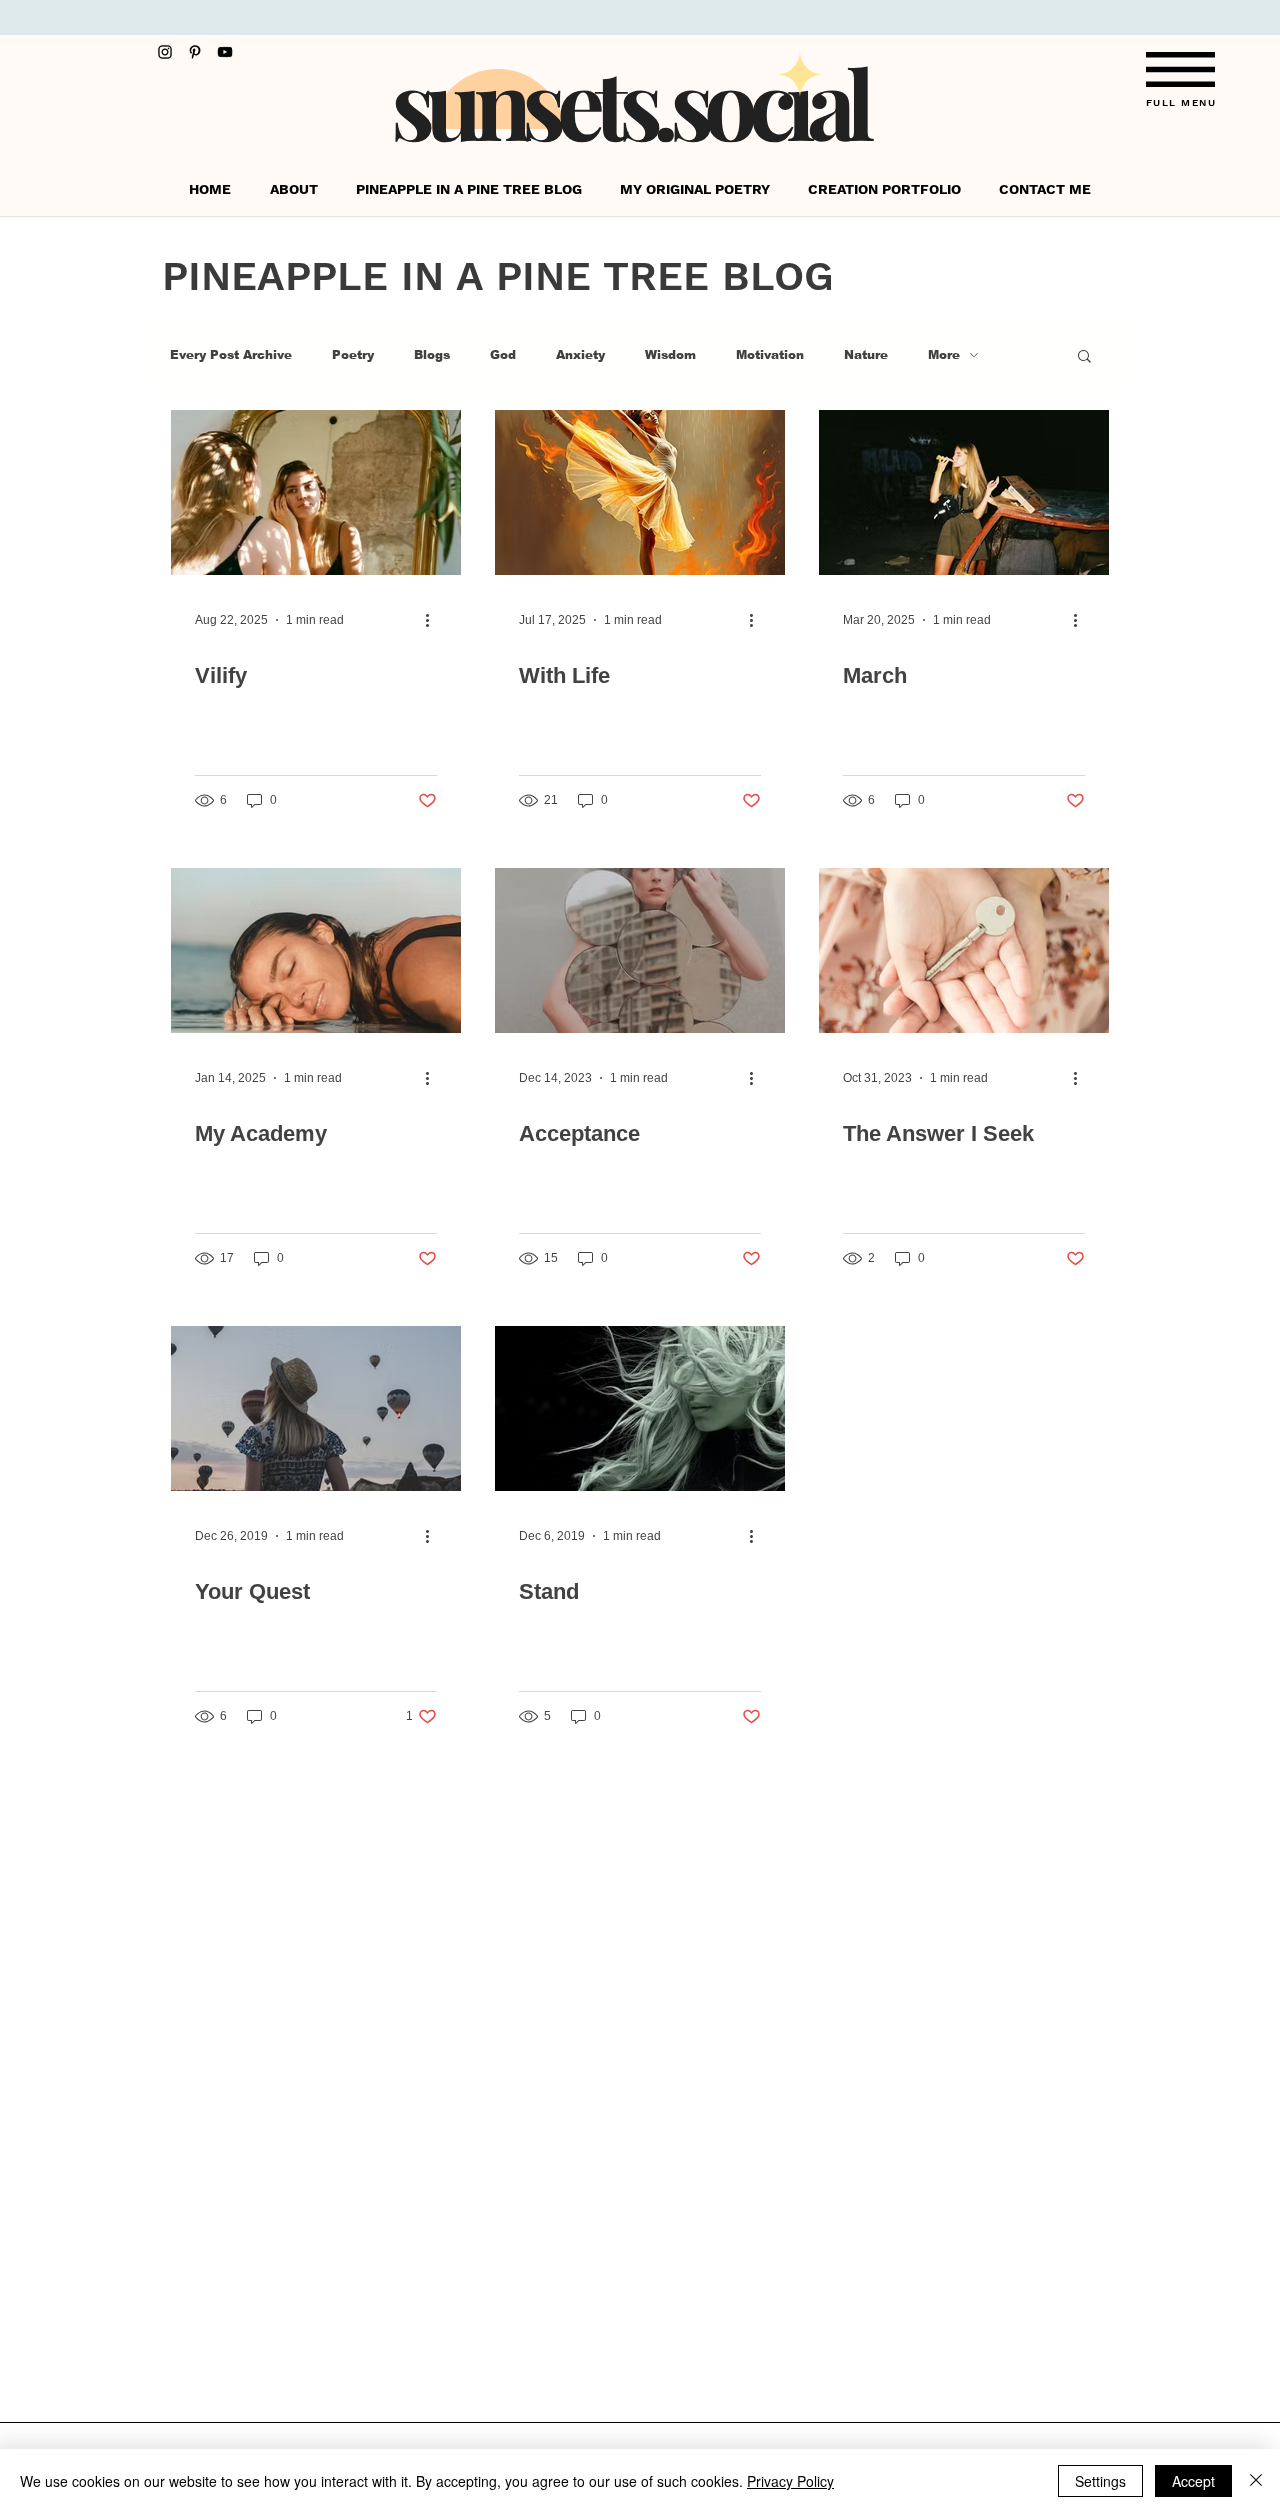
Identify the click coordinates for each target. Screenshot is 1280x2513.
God (503, 355)
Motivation (770, 355)
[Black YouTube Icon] (225, 52)
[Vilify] (316, 492)
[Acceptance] (640, 950)
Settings (1100, 2481)
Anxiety (580, 355)
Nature (866, 355)
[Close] (1256, 2481)
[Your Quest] (316, 1408)
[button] (1180, 69)
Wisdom (670, 355)
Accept (1193, 2481)
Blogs (432, 355)
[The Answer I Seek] (964, 950)
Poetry (353, 355)
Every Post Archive (231, 355)
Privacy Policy (790, 2481)
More (944, 355)
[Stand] (640, 1408)
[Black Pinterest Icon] (195, 52)
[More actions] (434, 620)
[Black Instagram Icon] (165, 52)
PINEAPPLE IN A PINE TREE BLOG (498, 276)
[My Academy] (316, 950)
